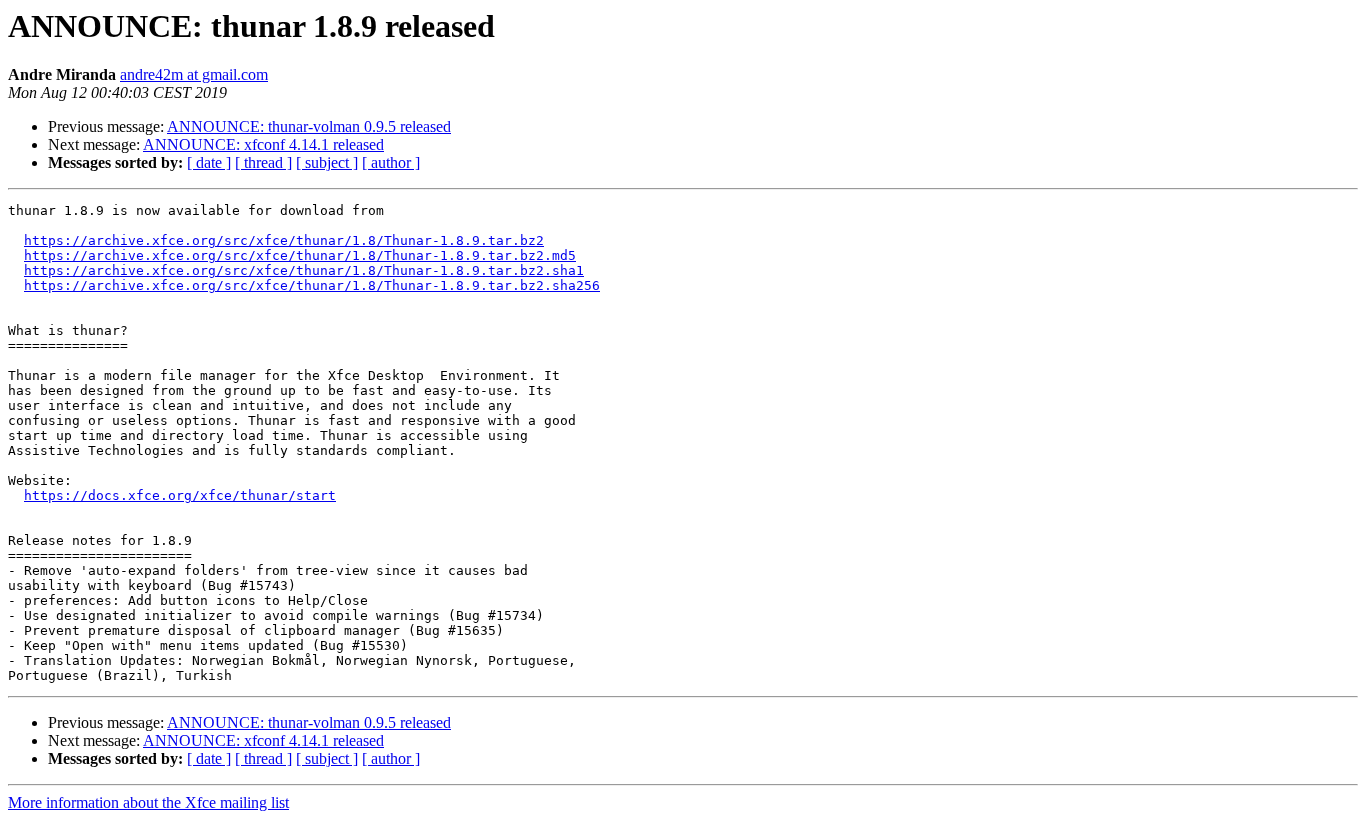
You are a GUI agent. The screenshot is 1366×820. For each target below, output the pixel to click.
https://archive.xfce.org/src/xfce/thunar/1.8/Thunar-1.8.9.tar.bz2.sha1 (304, 270)
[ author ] (391, 162)
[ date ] (209, 162)
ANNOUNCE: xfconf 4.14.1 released (263, 144)
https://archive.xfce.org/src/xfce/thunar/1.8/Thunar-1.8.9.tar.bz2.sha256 (312, 285)
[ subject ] (327, 162)
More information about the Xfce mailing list (148, 802)
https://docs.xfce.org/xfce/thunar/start (180, 495)
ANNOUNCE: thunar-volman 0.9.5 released (309, 126)
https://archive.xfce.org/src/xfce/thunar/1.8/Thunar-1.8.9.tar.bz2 (284, 240)
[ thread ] (263, 162)
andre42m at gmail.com (194, 74)
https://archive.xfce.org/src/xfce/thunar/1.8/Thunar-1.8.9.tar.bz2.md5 (300, 255)
